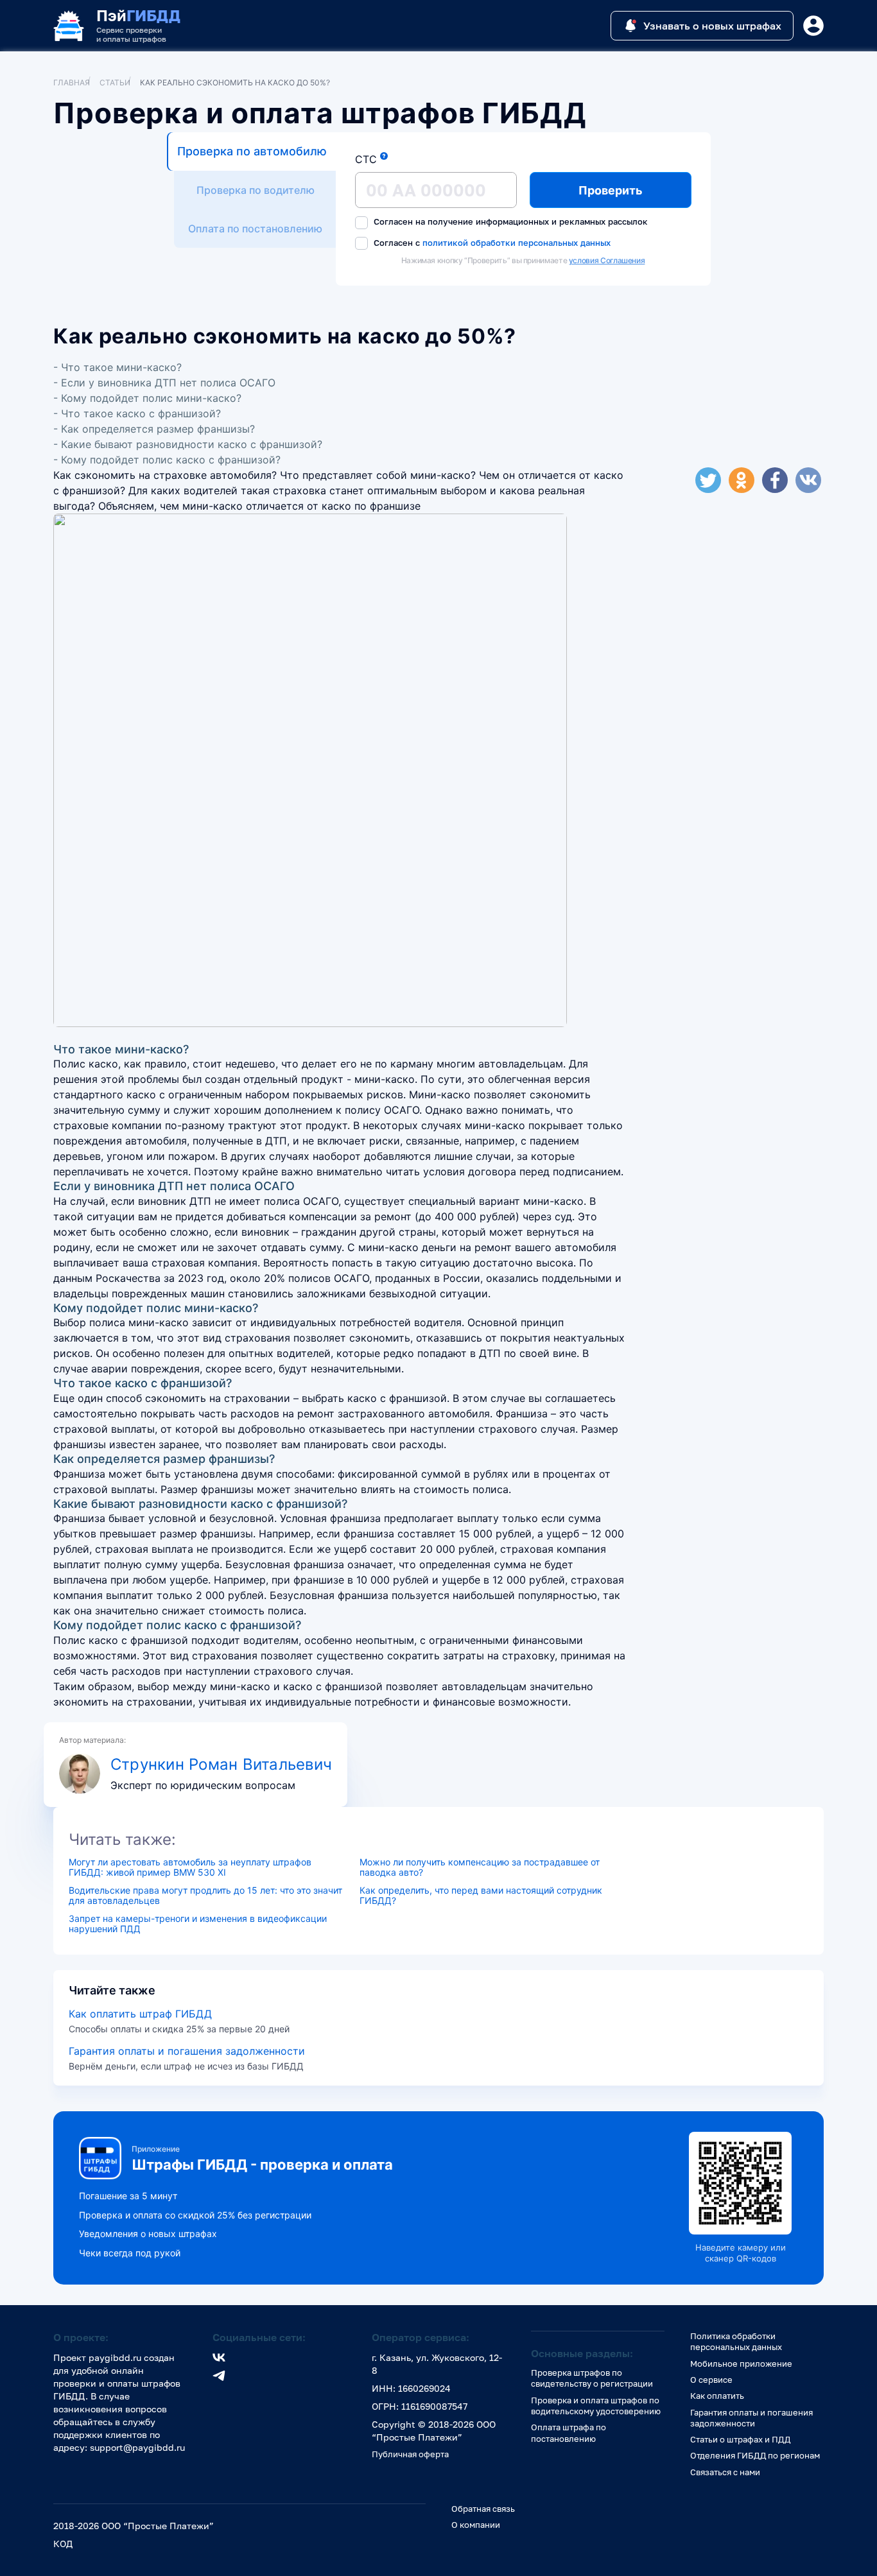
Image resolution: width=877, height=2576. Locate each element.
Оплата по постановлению (255, 229)
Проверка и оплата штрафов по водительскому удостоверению (596, 2406)
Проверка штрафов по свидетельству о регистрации (592, 2378)
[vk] (808, 480)
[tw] (708, 480)
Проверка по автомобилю (252, 151)
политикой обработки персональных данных (517, 242)
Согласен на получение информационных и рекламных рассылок (509, 221)
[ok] (742, 480)
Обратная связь (483, 2509)
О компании (476, 2525)
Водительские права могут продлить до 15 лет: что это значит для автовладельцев (205, 1896)
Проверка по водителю (256, 190)
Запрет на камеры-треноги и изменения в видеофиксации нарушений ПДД (198, 1924)
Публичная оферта (410, 2454)
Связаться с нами (725, 2472)
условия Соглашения (607, 260)
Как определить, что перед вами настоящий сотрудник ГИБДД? (481, 1896)
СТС (366, 159)
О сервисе (711, 2380)
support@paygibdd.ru (137, 2447)
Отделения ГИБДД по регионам (755, 2455)
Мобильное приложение (741, 2364)
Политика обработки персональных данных (736, 2341)
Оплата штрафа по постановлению (569, 2433)
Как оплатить (717, 2396)
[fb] (775, 480)
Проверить (611, 190)
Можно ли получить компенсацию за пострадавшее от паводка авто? (480, 1867)
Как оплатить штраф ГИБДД (140, 2014)
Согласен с (491, 243)
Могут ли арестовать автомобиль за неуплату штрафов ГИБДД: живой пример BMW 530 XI (190, 1867)
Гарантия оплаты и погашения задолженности (187, 2051)
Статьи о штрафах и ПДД (740, 2439)
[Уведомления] (813, 26)
